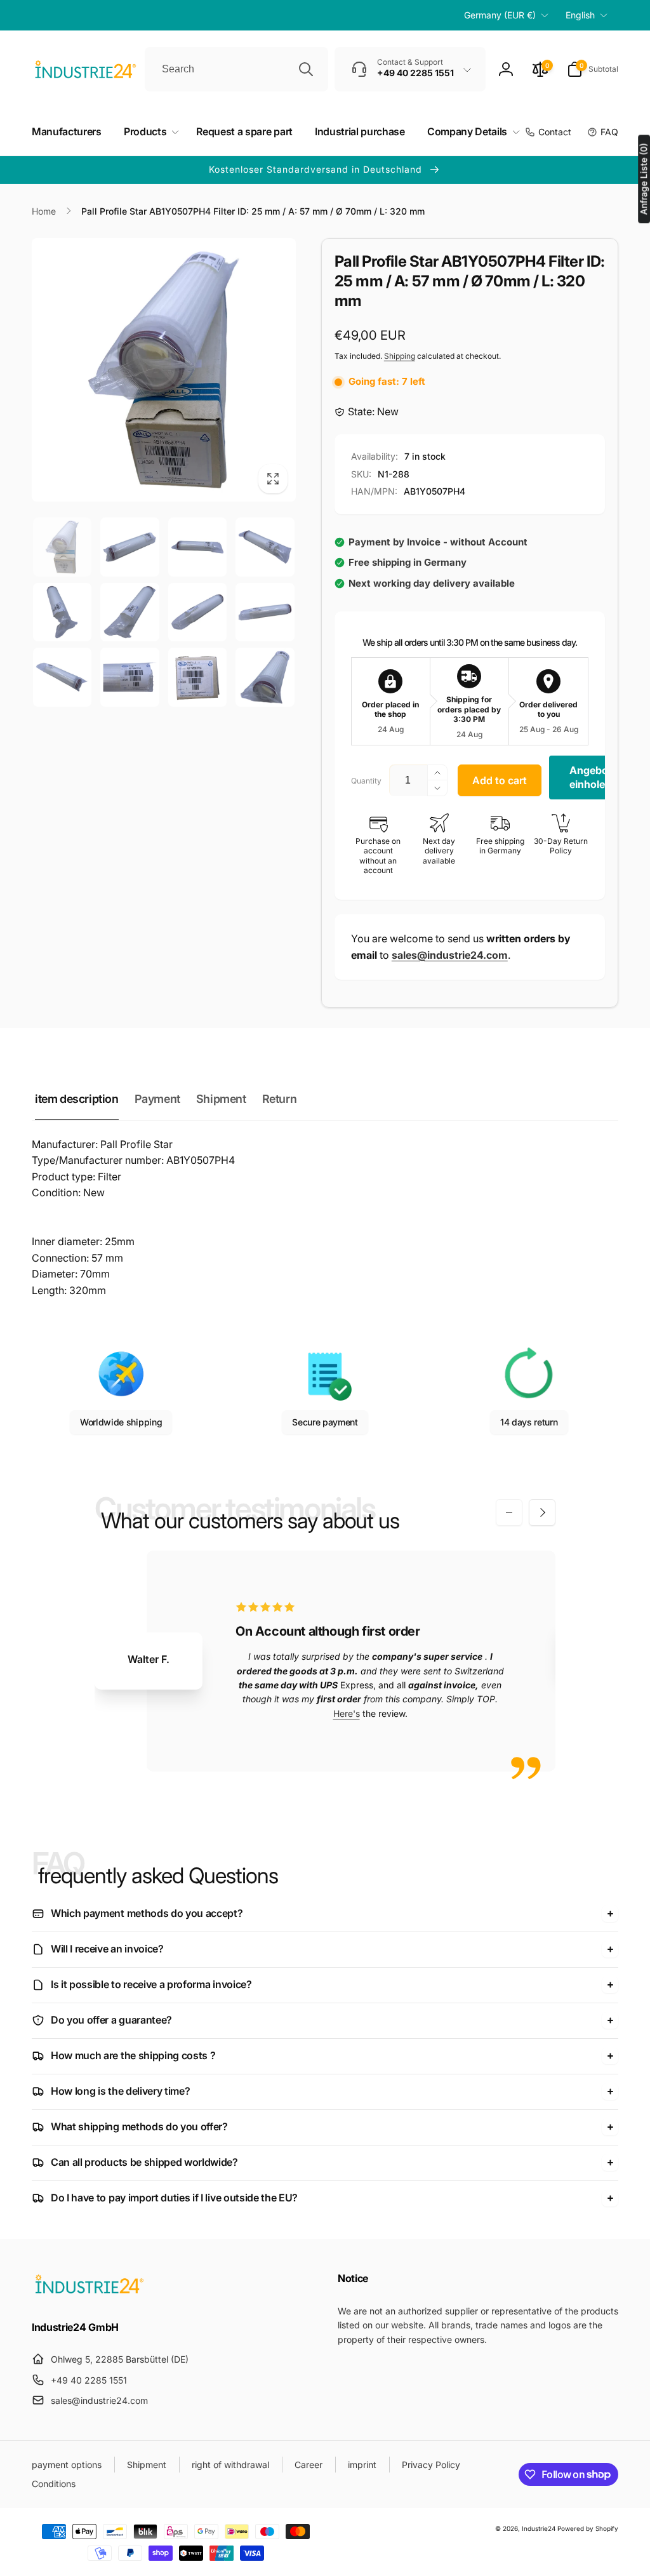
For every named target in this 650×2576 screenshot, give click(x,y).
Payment (157, 1099)
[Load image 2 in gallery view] (129, 547)
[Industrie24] (89, 2293)
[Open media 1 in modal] (164, 370)
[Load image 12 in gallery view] (265, 677)
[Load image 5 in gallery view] (62, 612)
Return (280, 1099)
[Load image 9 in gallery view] (62, 677)
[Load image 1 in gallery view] (62, 547)
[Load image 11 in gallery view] (197, 677)
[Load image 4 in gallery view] (265, 547)
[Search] (306, 69)
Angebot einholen (591, 777)
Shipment (221, 1099)
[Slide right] (542, 1512)
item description (77, 1099)
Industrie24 (539, 2528)
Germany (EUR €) (500, 15)
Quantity (366, 781)
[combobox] (236, 69)
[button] (593, 69)
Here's (347, 1713)
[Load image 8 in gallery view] (265, 612)
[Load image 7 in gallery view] (197, 612)
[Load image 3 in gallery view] (197, 547)
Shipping (400, 356)
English (580, 15)
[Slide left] (509, 1512)
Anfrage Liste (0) (643, 179)
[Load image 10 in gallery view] (129, 677)
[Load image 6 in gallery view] (129, 612)
